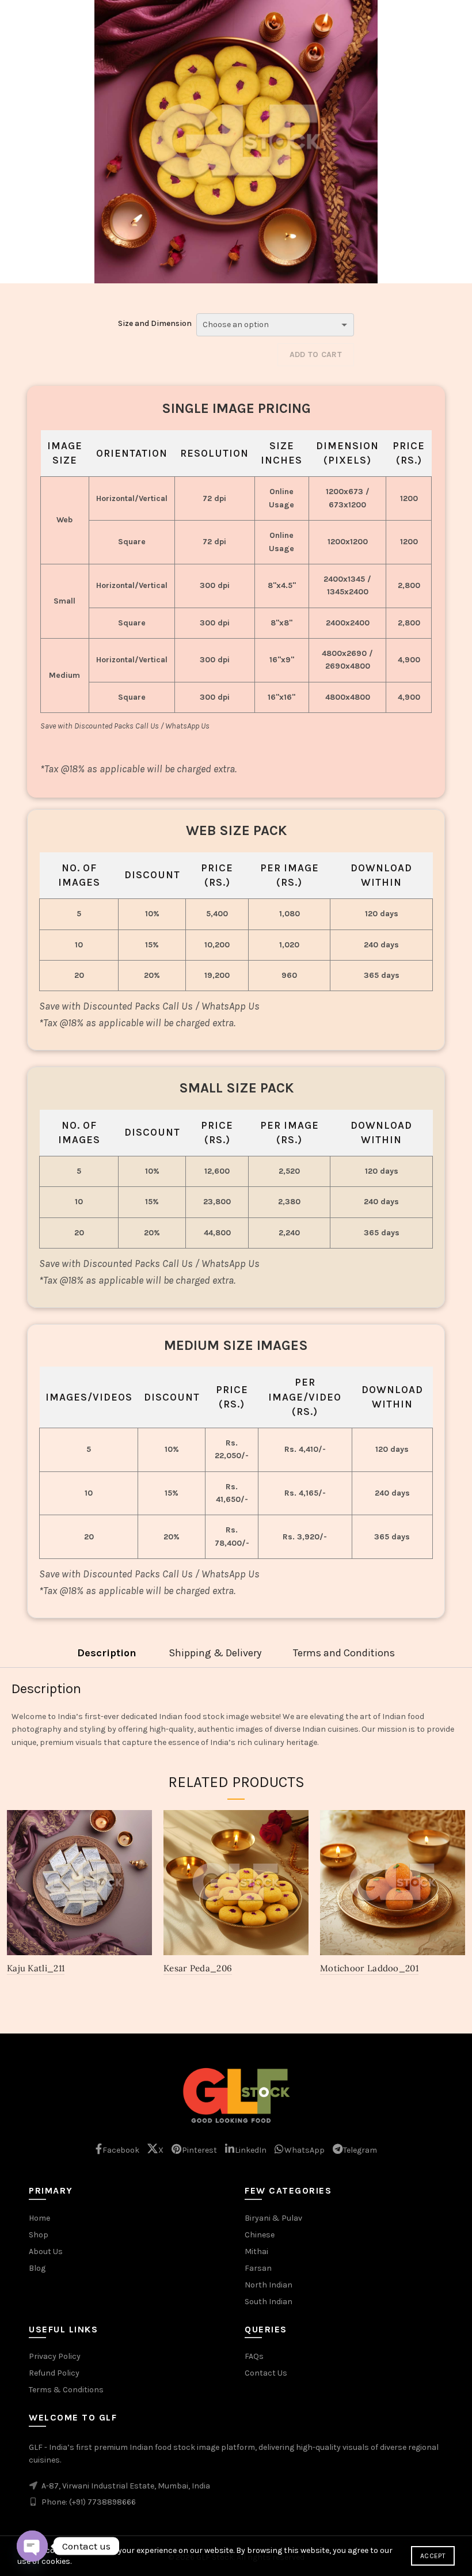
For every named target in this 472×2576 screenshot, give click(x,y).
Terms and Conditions (344, 1653)
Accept (433, 2556)
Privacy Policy (55, 2356)
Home (39, 2218)
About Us (46, 2251)
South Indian (269, 2302)
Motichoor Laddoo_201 (369, 1968)
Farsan (258, 2268)
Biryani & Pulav (273, 2218)
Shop (39, 2235)
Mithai (256, 2251)
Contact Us (266, 2373)
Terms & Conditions (66, 2390)
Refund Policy (54, 2373)
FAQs (254, 2356)
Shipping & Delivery (215, 1653)
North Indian (269, 2285)
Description (107, 1653)
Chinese (260, 2235)
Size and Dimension (155, 323)
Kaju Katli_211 (36, 1968)
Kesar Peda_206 (198, 1968)
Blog (37, 2268)
